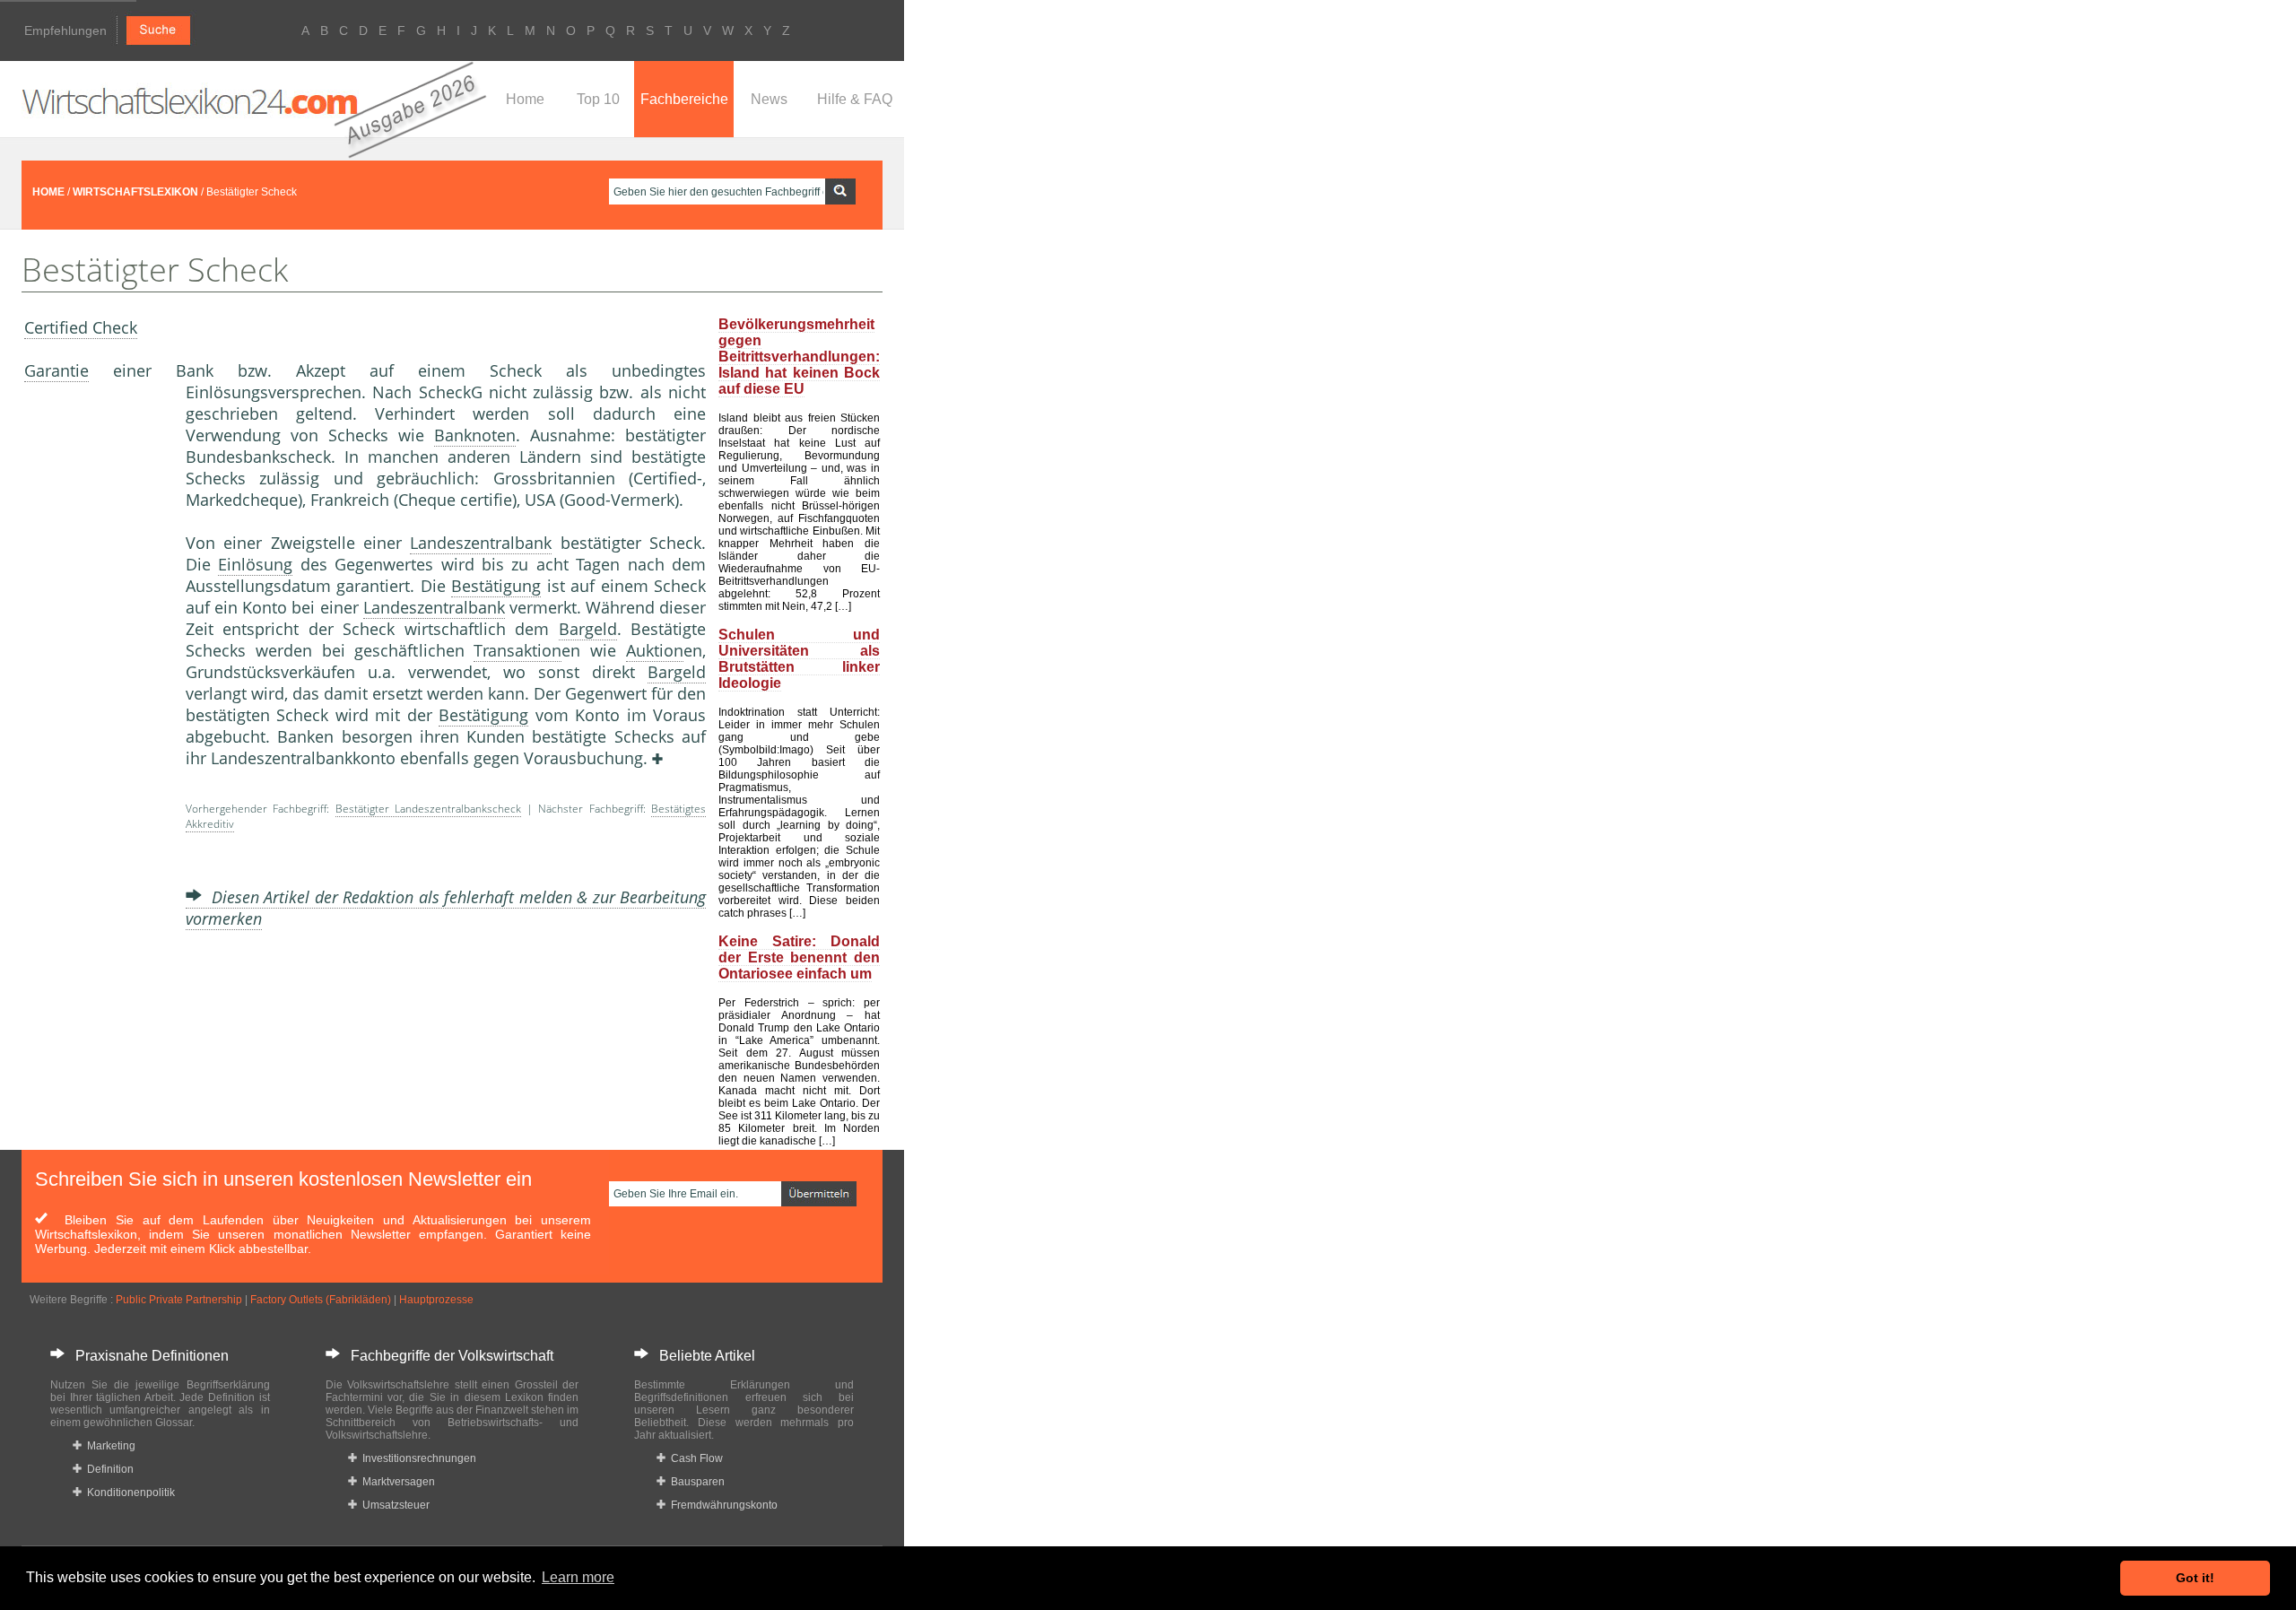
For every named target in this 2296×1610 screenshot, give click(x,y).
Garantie (57, 370)
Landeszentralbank (481, 543)
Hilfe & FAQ (855, 99)
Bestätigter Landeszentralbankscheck (428, 809)
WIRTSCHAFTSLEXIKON (135, 192)
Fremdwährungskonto (722, 1505)
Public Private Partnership (179, 1300)
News (769, 99)
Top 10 (598, 99)
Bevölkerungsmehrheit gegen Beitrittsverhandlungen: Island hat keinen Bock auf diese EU (799, 357)
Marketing (109, 1446)
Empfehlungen (65, 30)
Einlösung (255, 564)
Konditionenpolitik (128, 1493)
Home (525, 99)
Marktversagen (396, 1482)
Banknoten (475, 435)
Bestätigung (496, 586)
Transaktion (517, 650)
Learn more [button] (578, 1577)
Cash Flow (694, 1458)
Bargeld (588, 629)
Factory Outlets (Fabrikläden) (321, 1300)
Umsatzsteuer (393, 1505)
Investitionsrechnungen (417, 1458)
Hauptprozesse (436, 1300)
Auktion (655, 650)
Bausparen (695, 1482)
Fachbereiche (684, 99)
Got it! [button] (2195, 1578)
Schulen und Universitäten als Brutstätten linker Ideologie (799, 659)
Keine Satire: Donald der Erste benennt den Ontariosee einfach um (799, 957)
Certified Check (81, 327)
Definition (108, 1469)
